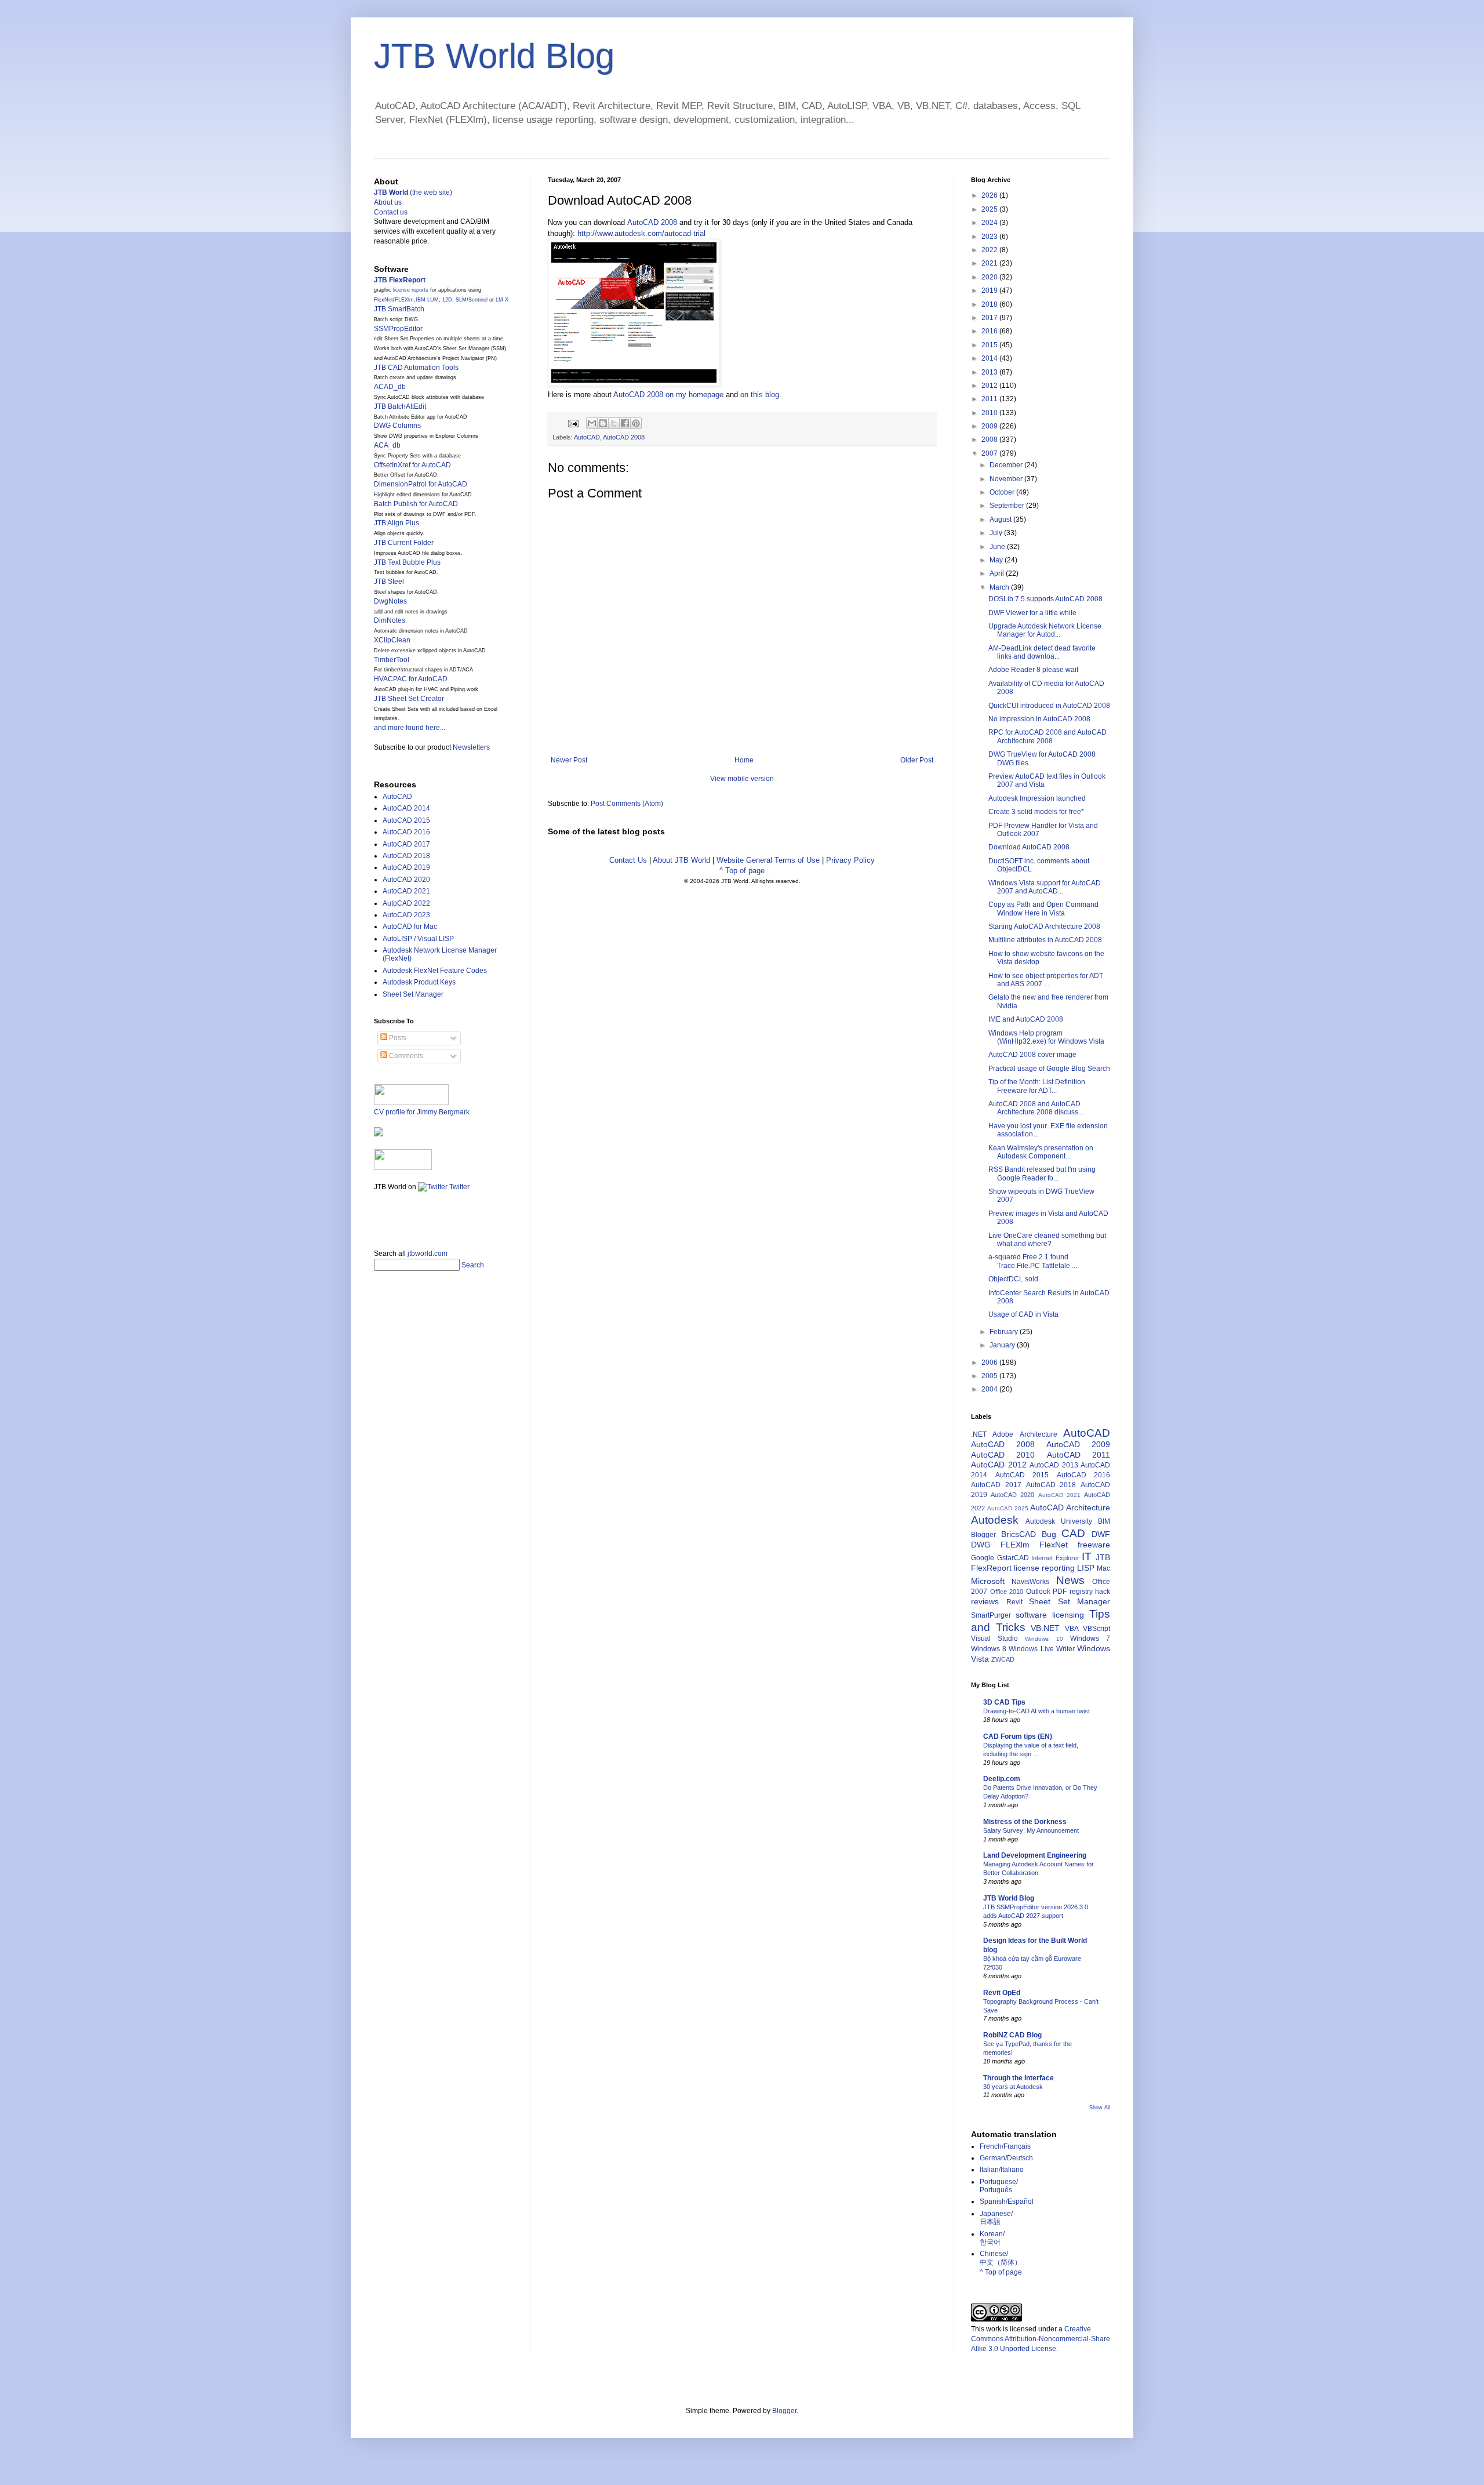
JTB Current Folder (404, 543)
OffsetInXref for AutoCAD (412, 465)
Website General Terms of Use (768, 860)
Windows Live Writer (1041, 1649)
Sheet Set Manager (413, 994)
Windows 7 (1090, 1638)
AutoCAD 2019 (406, 867)
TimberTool (392, 660)
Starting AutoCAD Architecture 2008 (1044, 927)
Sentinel (478, 300)
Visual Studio (994, 1638)
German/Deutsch (1006, 2158)
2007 (990, 453)
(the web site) (413, 192)
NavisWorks (1030, 1582)
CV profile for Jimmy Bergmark (422, 1112)
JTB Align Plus (397, 523)
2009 (990, 426)
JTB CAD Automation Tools (416, 368)
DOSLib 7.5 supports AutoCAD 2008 (1045, 599)
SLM (461, 300)
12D (447, 300)
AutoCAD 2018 (406, 856)
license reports (411, 290)
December (1007, 465)
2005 (990, 1376)
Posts (397, 1038)
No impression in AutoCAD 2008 (1039, 719)
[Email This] (592, 423)
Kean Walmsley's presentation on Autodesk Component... (1041, 1152)
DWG (981, 1545)
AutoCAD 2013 (1054, 1465)
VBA (1072, 1629)
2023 (990, 237)
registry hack (1090, 1592)
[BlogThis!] (603, 423)
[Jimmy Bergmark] (379, 1134)
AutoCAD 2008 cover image (1032, 1055)
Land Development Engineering (1035, 1855)
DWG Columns (397, 426)
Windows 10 (1044, 1639)
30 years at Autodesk (1013, 2087)
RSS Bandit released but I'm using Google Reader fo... (1042, 1174)
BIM (1104, 1521)
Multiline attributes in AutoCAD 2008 (1045, 940)
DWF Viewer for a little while (1032, 613)
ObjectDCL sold (1013, 1279)
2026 (990, 195)
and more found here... (410, 728)
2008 (990, 439)
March (1000, 587)
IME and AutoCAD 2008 (1026, 1019)
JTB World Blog (494, 56)
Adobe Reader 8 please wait (1033, 670)
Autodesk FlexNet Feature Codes (435, 971)
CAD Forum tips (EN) (1018, 1736)
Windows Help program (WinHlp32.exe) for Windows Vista (1046, 1037)
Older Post (917, 760)
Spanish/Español (1007, 2201)
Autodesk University (1059, 1521)
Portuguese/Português (999, 2186)
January (1003, 1345)
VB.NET (1045, 1628)
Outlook (1038, 1592)
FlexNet (383, 300)
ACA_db (387, 445)
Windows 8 (989, 1649)
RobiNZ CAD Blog (1012, 2035)
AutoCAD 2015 (406, 820)
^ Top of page (742, 871)
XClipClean (392, 640)
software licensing (1050, 1615)
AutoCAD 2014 (406, 808)
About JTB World (681, 860)
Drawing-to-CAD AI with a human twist (1036, 1711)
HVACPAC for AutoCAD (411, 679)
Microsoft (988, 1581)
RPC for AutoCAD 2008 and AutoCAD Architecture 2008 (1047, 736)
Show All (1100, 2108)
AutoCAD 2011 (1079, 1455)
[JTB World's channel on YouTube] (403, 1168)
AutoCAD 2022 (406, 903)
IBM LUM (427, 300)
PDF (1060, 1592)
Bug (1049, 1534)
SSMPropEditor (398, 329)
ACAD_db (390, 387)
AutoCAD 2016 (406, 832)
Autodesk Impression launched (1037, 798)
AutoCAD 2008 (652, 222)
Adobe (1003, 1434)
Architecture (1039, 1434)
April (998, 573)
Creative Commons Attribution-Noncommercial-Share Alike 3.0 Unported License (1041, 2339)
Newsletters (471, 747)
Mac (1103, 1568)
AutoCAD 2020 (406, 880)
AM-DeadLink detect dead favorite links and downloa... (1042, 652)
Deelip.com (1002, 1779)
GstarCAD (1013, 1558)
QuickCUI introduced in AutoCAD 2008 (1049, 706)
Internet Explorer (1055, 1558)
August (1001, 519)
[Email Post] (573, 423)
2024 (990, 223)
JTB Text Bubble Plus (407, 562)
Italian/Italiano (1002, 2170)
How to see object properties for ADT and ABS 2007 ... (1046, 980)
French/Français (1005, 2146)
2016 (990, 331)
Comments (405, 1056)
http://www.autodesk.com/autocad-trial (641, 233)
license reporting (1044, 1568)
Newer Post (569, 760)
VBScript (1096, 1629)
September (1008, 506)
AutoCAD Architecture (1070, 1507)
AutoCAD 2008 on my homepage (668, 395)
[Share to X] (614, 423)
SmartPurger (991, 1615)
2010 (990, 413)
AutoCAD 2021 (406, 891)
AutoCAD (587, 437)
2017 (990, 318)
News (1070, 1580)
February (1005, 1332)
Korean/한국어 (992, 2238)
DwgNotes (390, 601)
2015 (990, 345)
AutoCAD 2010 (1003, 1455)
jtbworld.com (428, 1254)
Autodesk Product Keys (419, 982)
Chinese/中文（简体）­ (1001, 2258)
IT (1087, 1556)
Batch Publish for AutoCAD (416, 504)
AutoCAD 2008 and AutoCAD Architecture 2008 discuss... (1036, 1108)
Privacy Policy (850, 860)
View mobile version (742, 779)
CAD (1073, 1533)
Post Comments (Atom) (627, 804)
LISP (1086, 1568)
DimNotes (390, 620)
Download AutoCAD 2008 (1029, 847)
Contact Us (628, 860)
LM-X (502, 300)
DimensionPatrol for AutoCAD (421, 484)
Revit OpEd (1002, 1993)
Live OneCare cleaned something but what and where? (1047, 1240)
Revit (1014, 1602)
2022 (990, 250)
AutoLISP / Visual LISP (418, 939)
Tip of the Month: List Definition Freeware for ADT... (1037, 1086)
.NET (979, 1434)
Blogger (983, 1535)
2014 (990, 358)
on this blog (760, 395)
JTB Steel (389, 582)
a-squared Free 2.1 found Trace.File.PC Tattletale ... (1033, 1261)
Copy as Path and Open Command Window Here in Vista (1043, 909)
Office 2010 (1007, 1592)
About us (388, 202)
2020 (990, 277)
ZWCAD (1003, 1659)
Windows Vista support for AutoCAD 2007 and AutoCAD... (1045, 887)
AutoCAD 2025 (1008, 1508)
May (997, 560)
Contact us (391, 212)
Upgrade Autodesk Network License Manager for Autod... (1045, 630)
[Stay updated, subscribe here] (379, 1216)
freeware (1094, 1545)
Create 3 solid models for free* (1036, 812)
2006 (990, 1363)
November (1007, 479)
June (998, 547)
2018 (990, 304)
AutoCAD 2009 (1078, 1444)
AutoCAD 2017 (406, 844)
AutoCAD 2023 (406, 915)
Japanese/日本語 (996, 2218)
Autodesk (995, 1520)
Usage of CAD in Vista (1023, 1314)
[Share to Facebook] (625, 423)
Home (744, 760)
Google (983, 1558)
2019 (990, 290)
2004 (990, 1389)
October (1003, 492)
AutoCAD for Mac (410, 927)
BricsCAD (1019, 1534)
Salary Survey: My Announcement (1031, 1830)
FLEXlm (404, 300)
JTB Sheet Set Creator (409, 699)
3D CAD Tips (1004, 1702)
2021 (990, 263)
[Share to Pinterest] (636, 423)
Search (473, 1265)
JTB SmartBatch (399, 309)
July (997, 533)
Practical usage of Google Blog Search (1049, 1069)
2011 (990, 399)
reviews (985, 1601)
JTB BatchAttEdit (400, 406)
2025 (990, 209)
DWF (1101, 1534)
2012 (990, 386)
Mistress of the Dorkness (1025, 1822)
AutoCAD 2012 (999, 1465)
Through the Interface (1019, 2078)
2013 (990, 372)
